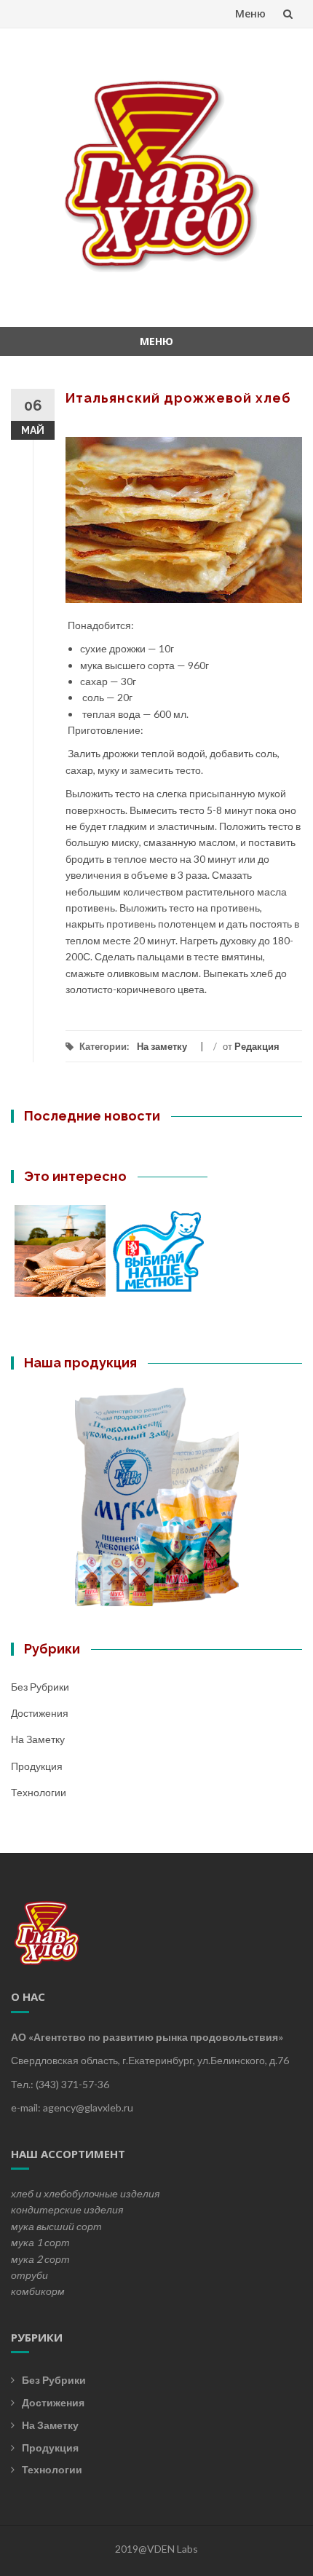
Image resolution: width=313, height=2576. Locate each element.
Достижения (40, 1713)
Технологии (39, 1792)
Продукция (37, 1766)
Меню (250, 13)
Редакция (257, 1046)
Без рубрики (40, 1687)
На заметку (162, 1046)
